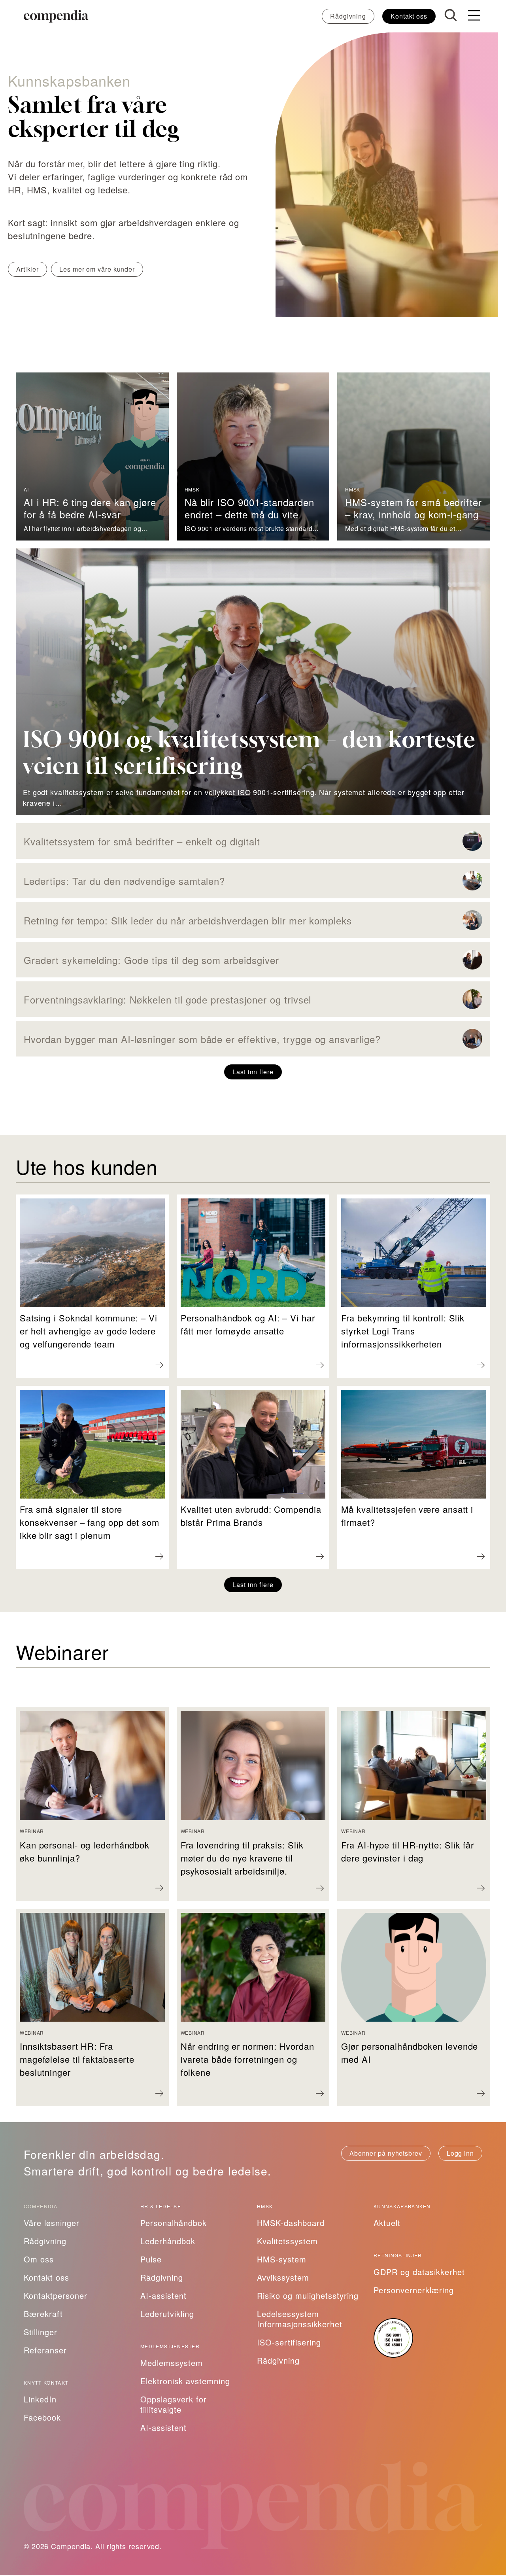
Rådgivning (348, 16)
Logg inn (460, 2153)
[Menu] (474, 16)
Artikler (27, 269)
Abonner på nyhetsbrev (386, 2153)
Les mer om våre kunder (97, 269)
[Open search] (451, 15)
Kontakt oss (409, 16)
